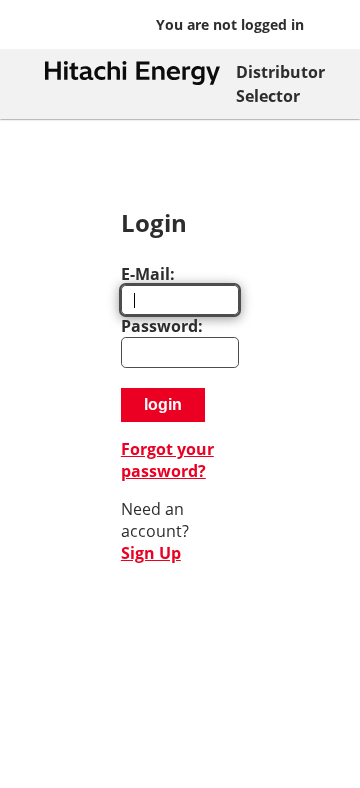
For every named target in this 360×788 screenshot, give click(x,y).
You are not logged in (230, 24)
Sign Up (151, 553)
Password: (162, 326)
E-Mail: (148, 274)
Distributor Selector (280, 84)
